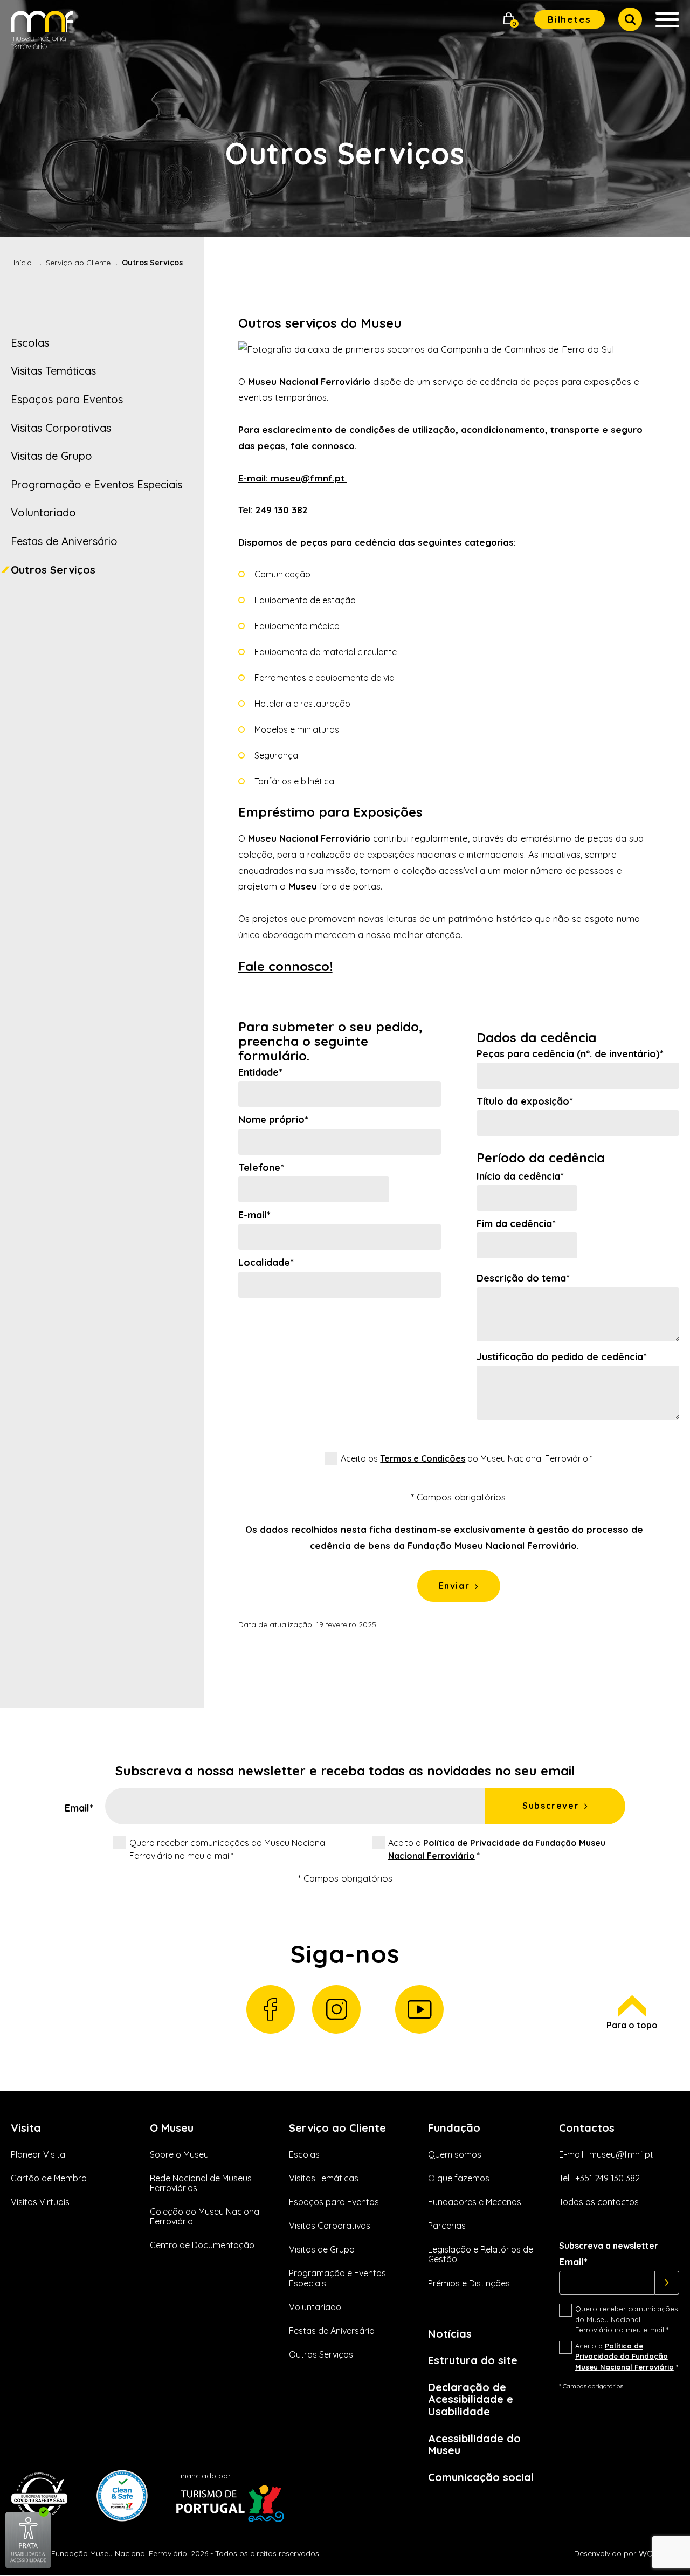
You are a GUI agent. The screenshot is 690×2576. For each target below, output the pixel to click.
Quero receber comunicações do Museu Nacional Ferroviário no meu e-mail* (228, 1849)
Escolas (30, 343)
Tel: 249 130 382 (273, 510)
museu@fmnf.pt (621, 2154)
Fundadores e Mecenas (475, 2202)
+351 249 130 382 (608, 2178)
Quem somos (455, 2154)
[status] (444, 1538)
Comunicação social (481, 2477)
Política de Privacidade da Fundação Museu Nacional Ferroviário (625, 2356)
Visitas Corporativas (61, 428)
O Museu (172, 2128)
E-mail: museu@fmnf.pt (293, 478)
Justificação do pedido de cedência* (562, 1357)
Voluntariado (43, 512)
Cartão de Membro (49, 2178)
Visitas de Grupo (51, 456)
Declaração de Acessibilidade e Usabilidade (471, 2399)
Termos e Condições (423, 1458)
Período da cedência (541, 1158)
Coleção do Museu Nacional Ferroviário (205, 2216)
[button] (509, 20)
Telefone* (261, 1168)
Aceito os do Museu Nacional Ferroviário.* (467, 1458)
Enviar (454, 1586)
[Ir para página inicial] (42, 32)
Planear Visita (38, 2154)
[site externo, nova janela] (28, 2566)
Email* (79, 1808)
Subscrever (551, 1806)
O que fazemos (459, 2178)
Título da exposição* (525, 1101)
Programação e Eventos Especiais (96, 484)
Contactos (587, 2128)
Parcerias (447, 2226)
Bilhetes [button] (570, 19)
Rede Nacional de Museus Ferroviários (201, 2183)
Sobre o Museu (179, 2154)
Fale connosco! (285, 966)
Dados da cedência (536, 1038)
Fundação (454, 2128)
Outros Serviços (53, 570)
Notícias (450, 2334)
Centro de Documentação (202, 2245)
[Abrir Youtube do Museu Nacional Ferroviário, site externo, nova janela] (419, 2009)
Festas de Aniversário (64, 541)
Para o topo (632, 2025)
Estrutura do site (473, 2360)
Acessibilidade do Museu (474, 2444)
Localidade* (266, 1263)
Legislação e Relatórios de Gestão (481, 2254)
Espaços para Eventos (67, 399)
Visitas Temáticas (53, 371)
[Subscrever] (667, 2283)
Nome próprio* (273, 1120)
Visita (26, 2128)
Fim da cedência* (516, 1224)
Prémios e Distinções (469, 2283)
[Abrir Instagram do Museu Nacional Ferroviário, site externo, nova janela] (336, 2009)
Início (23, 263)
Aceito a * (497, 1849)
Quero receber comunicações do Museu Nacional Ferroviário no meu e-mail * (626, 2319)
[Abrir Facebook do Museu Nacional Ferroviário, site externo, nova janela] (271, 2009)
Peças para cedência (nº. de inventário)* (570, 1054)
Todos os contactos (599, 2202)
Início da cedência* (520, 1176)
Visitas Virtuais (40, 2202)
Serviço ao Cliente (78, 263)
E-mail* (254, 1215)
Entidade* (260, 1072)
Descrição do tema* (523, 1278)
